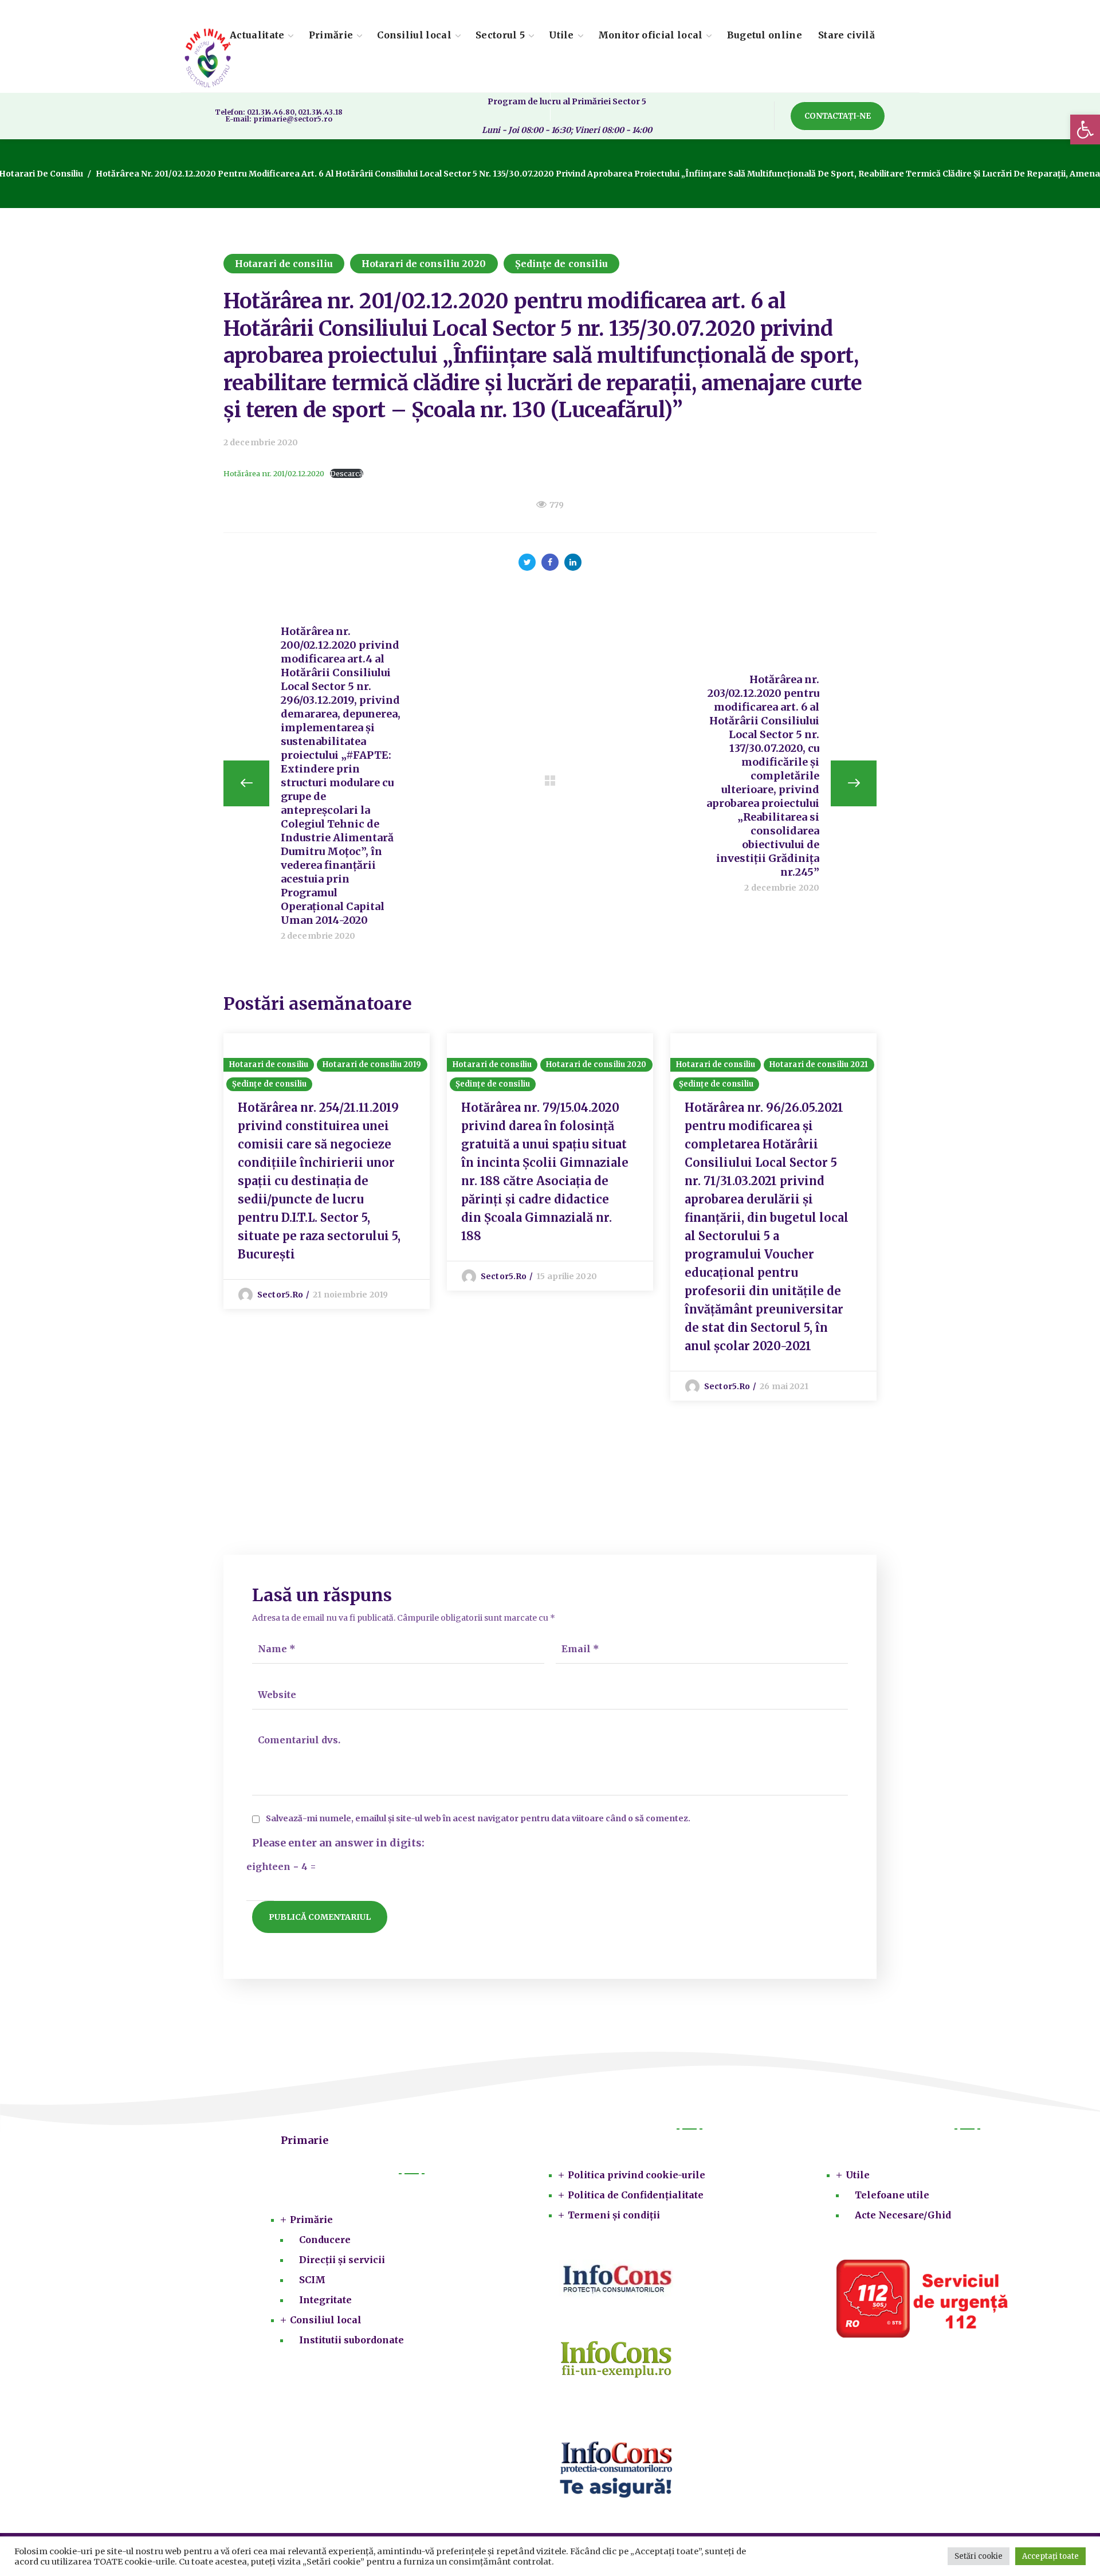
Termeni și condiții (614, 2215)
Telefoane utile (892, 2195)
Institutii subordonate (351, 2340)
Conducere (325, 2240)
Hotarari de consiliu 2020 (424, 264)
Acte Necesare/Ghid (903, 2215)
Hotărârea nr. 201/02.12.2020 (274, 473)
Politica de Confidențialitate (636, 2195)
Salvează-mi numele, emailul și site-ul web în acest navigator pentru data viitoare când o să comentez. (478, 1819)
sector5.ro (280, 1295)
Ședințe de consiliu (562, 264)
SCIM (312, 2280)
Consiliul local (326, 2320)
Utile (858, 2175)
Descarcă (347, 473)
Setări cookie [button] (979, 2556)
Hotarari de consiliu (284, 264)
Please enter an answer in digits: (338, 1843)
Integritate (325, 2300)
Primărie (311, 2220)
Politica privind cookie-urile (637, 2175)
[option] (327, 1171)
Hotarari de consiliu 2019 (372, 1064)
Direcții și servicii (342, 2260)
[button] (1085, 130)
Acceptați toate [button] (1050, 2556)
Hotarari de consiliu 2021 (819, 1064)
